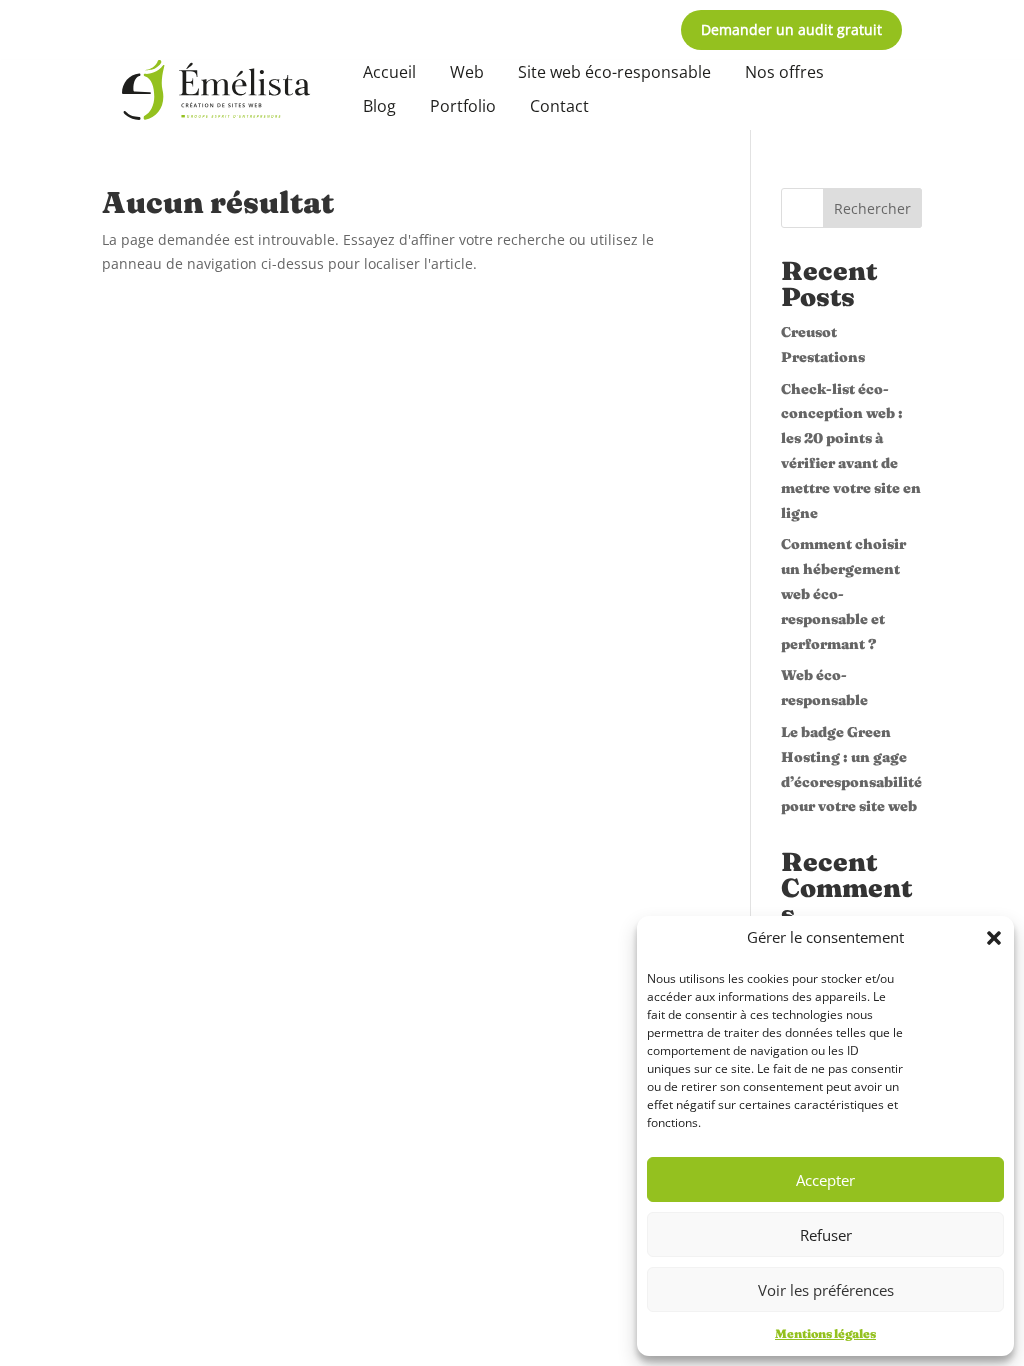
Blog (379, 106)
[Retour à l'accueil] (216, 90)
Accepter (825, 1180)
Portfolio (463, 106)
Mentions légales (825, 1333)
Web (467, 72)
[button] (994, 938)
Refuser (826, 1235)
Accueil (389, 72)
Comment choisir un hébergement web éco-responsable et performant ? (843, 593)
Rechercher (872, 208)
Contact (559, 106)
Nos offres (784, 72)
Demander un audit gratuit (791, 29)
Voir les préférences (826, 1290)
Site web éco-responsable (614, 72)
